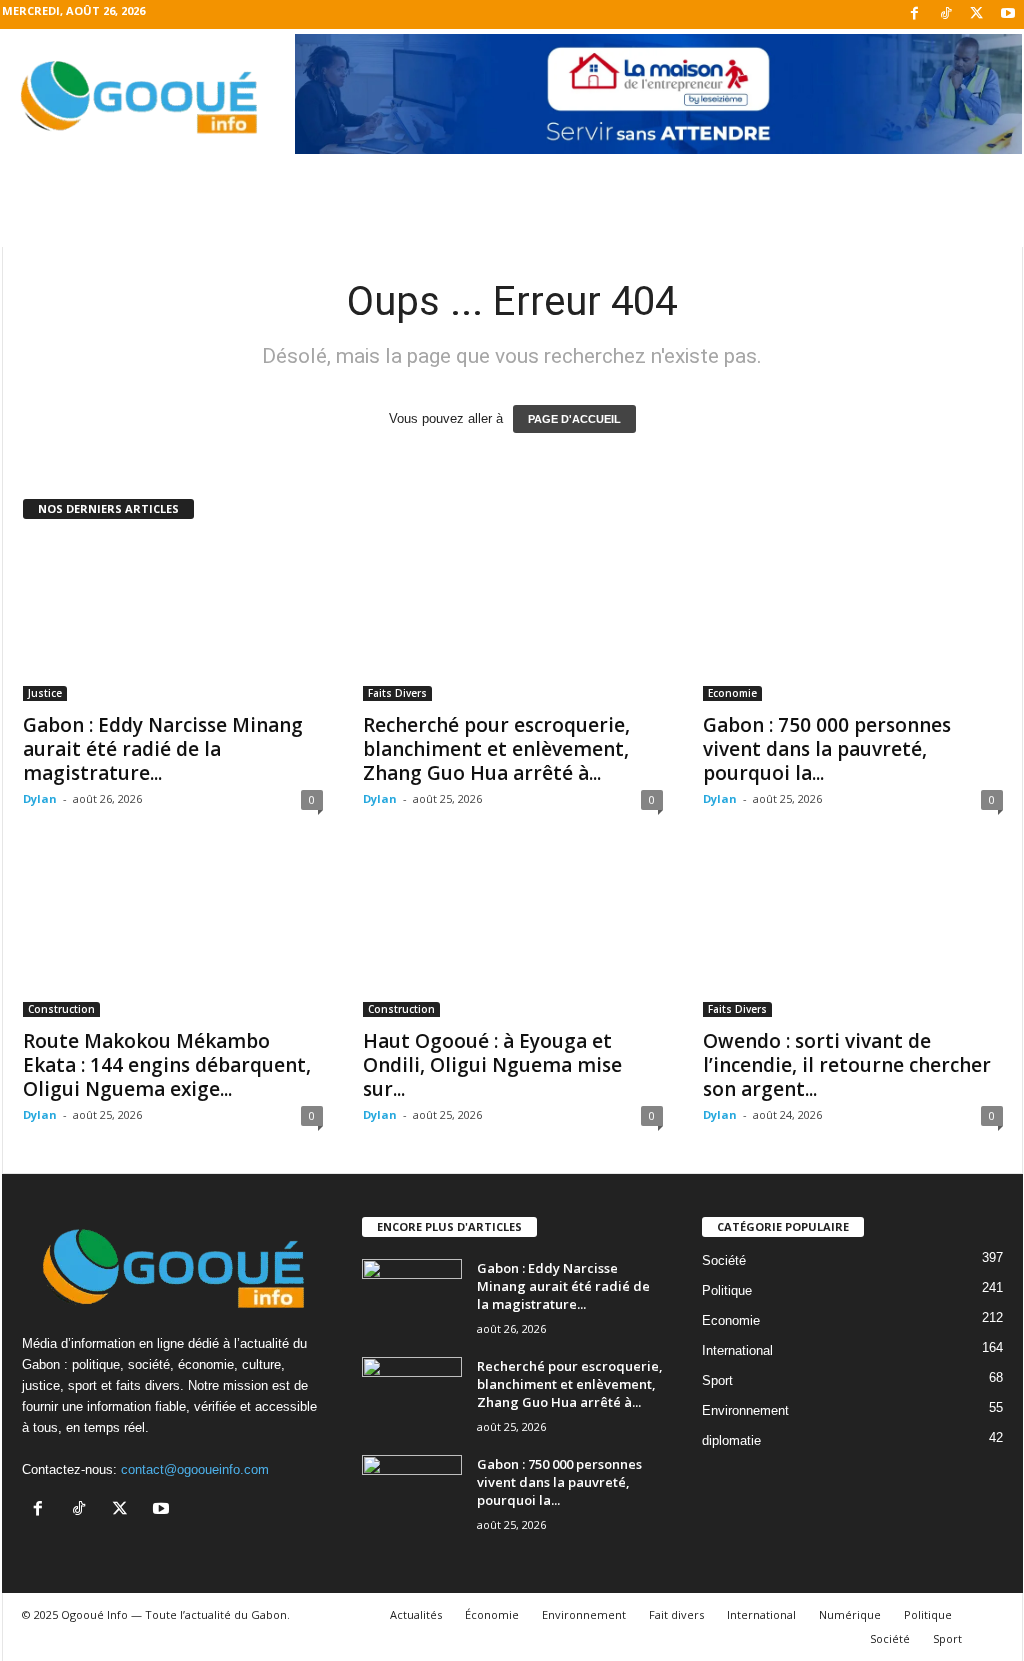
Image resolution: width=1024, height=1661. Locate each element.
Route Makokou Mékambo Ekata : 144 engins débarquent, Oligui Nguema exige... (167, 1065)
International (737, 1350)
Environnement (745, 1410)
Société (724, 1260)
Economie (732, 693)
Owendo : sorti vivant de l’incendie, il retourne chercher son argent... (847, 1065)
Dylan (40, 798)
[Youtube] (1008, 14)
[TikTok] (946, 14)
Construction (61, 1009)
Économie (492, 1614)
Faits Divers (397, 693)
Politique (727, 1290)
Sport (717, 1380)
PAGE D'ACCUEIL (574, 419)
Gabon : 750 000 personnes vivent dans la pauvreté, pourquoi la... (827, 749)
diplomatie (731, 1440)
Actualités (416, 1614)
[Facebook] (915, 14)
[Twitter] (977, 14)
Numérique (850, 1614)
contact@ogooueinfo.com (195, 1469)
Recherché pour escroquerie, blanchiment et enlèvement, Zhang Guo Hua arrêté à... (496, 749)
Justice (45, 693)
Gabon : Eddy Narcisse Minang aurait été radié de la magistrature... (163, 749)
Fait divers (676, 1614)
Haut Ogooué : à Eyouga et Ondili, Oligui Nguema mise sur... (492, 1065)
